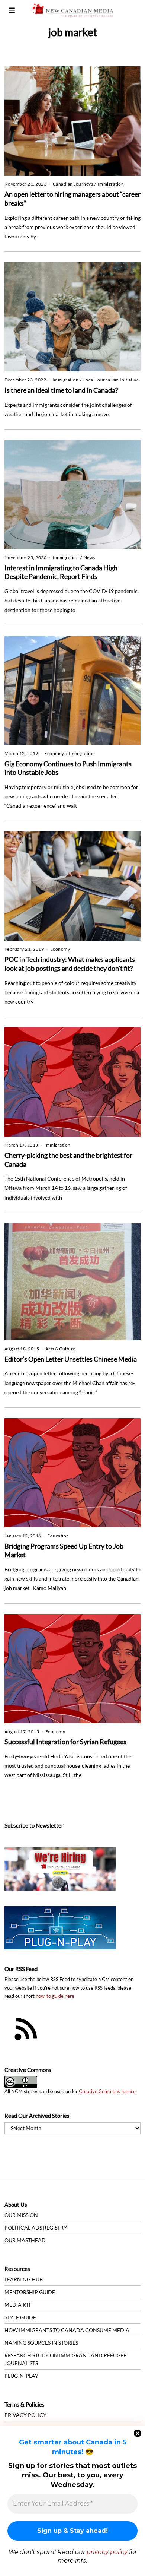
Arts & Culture (60, 1349)
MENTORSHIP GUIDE (30, 2292)
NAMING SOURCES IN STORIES (41, 2343)
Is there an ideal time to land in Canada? (61, 390)
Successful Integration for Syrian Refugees (65, 1742)
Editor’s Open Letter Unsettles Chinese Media (71, 1359)
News (89, 557)
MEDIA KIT (18, 2305)
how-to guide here (55, 1996)
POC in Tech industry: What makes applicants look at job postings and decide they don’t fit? (70, 964)
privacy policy (107, 2552)
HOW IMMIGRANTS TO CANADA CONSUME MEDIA (67, 2330)
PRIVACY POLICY (25, 2415)
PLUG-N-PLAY (21, 2376)
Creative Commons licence (107, 2092)
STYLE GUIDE (20, 2317)
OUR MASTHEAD (25, 2240)
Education (58, 1536)
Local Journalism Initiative (111, 380)
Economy (54, 753)
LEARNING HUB (24, 2279)
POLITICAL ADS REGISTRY (36, 2228)
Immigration (111, 184)
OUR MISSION (21, 2215)
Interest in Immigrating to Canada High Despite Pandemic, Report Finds (61, 572)
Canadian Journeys (73, 184)
